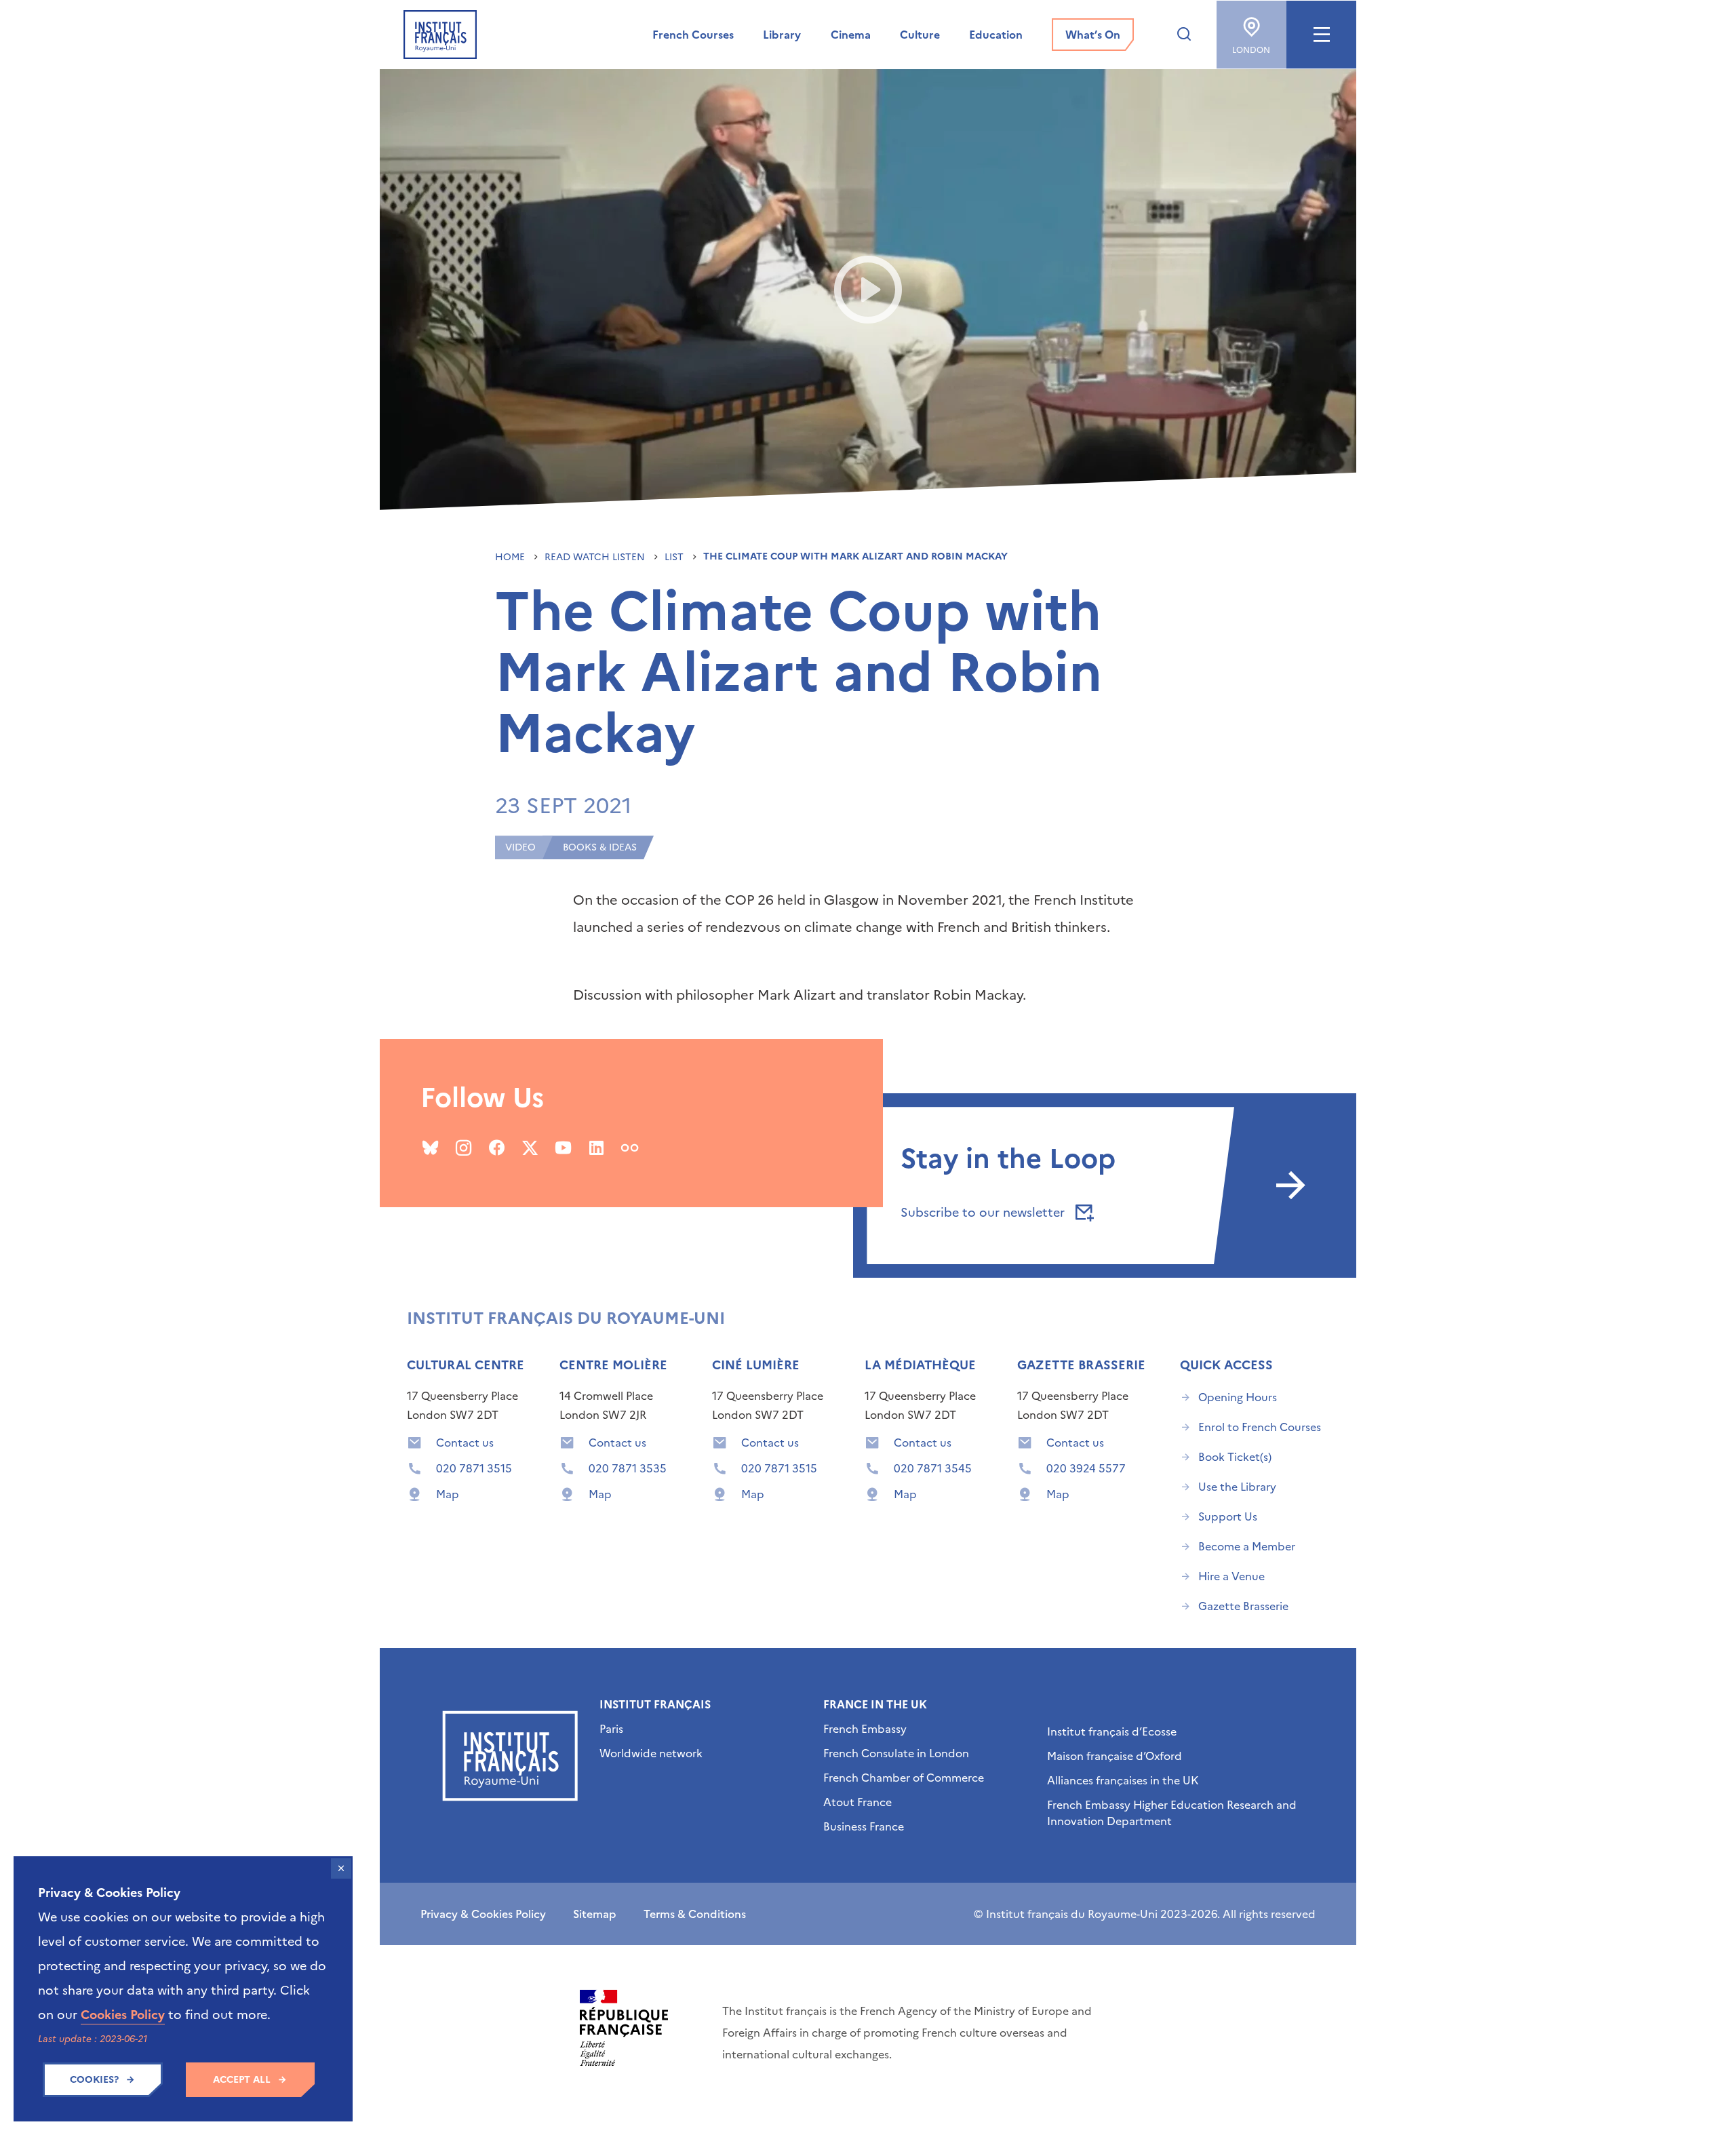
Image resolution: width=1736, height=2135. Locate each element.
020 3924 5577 (1086, 1468)
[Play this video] (868, 290)
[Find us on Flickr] (630, 1148)
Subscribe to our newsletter (984, 1212)
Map (448, 1494)
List (675, 557)
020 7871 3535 (628, 1468)
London (1251, 50)
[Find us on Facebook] (497, 1148)
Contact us (465, 1443)
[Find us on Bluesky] (430, 1148)
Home (511, 557)
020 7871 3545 (933, 1468)
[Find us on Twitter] (530, 1148)
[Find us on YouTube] (563, 1148)
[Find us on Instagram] (463, 1148)
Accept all (242, 2080)
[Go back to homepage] (440, 35)
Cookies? (94, 2080)
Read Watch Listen (596, 557)
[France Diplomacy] (624, 2028)
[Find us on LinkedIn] (596, 1148)
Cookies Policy (123, 2015)
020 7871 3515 (474, 1468)
